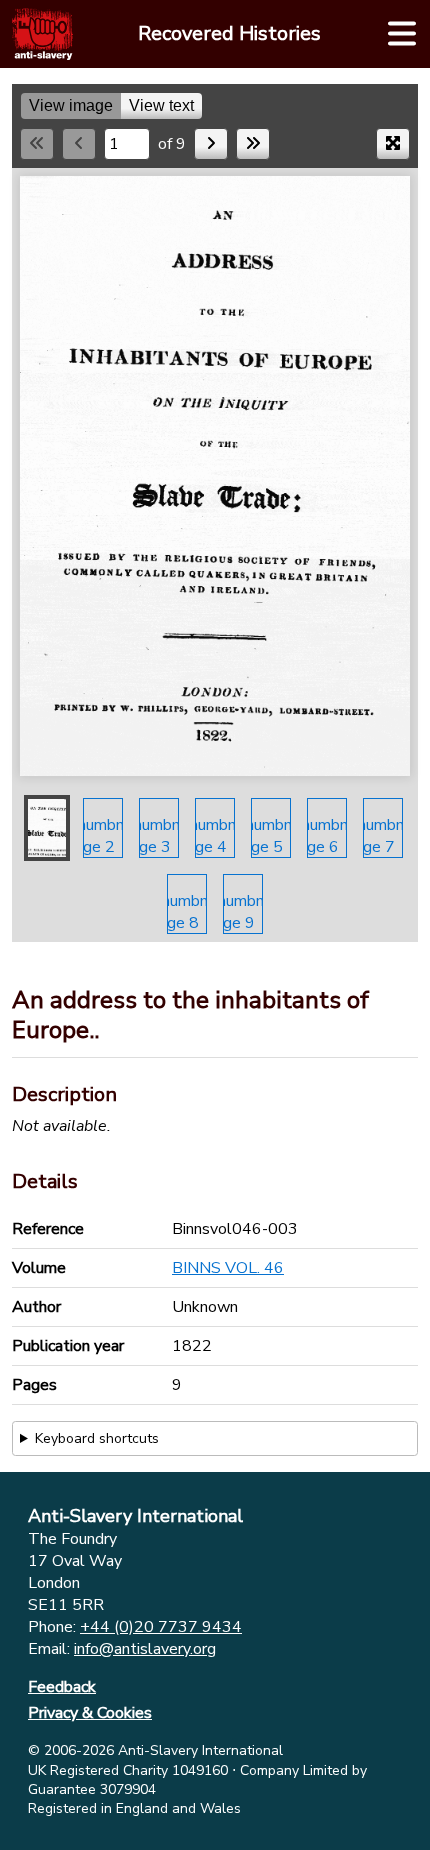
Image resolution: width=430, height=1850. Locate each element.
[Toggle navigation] (402, 34)
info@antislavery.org (145, 1649)
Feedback (62, 1687)
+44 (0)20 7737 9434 (161, 1627)
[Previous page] (79, 144)
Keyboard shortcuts (97, 1438)
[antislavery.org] (42, 34)
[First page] (37, 144)
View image (71, 105)
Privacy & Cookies (90, 1713)
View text (161, 105)
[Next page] (211, 144)
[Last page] (253, 144)
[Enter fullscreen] (393, 144)
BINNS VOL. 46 (228, 1268)
